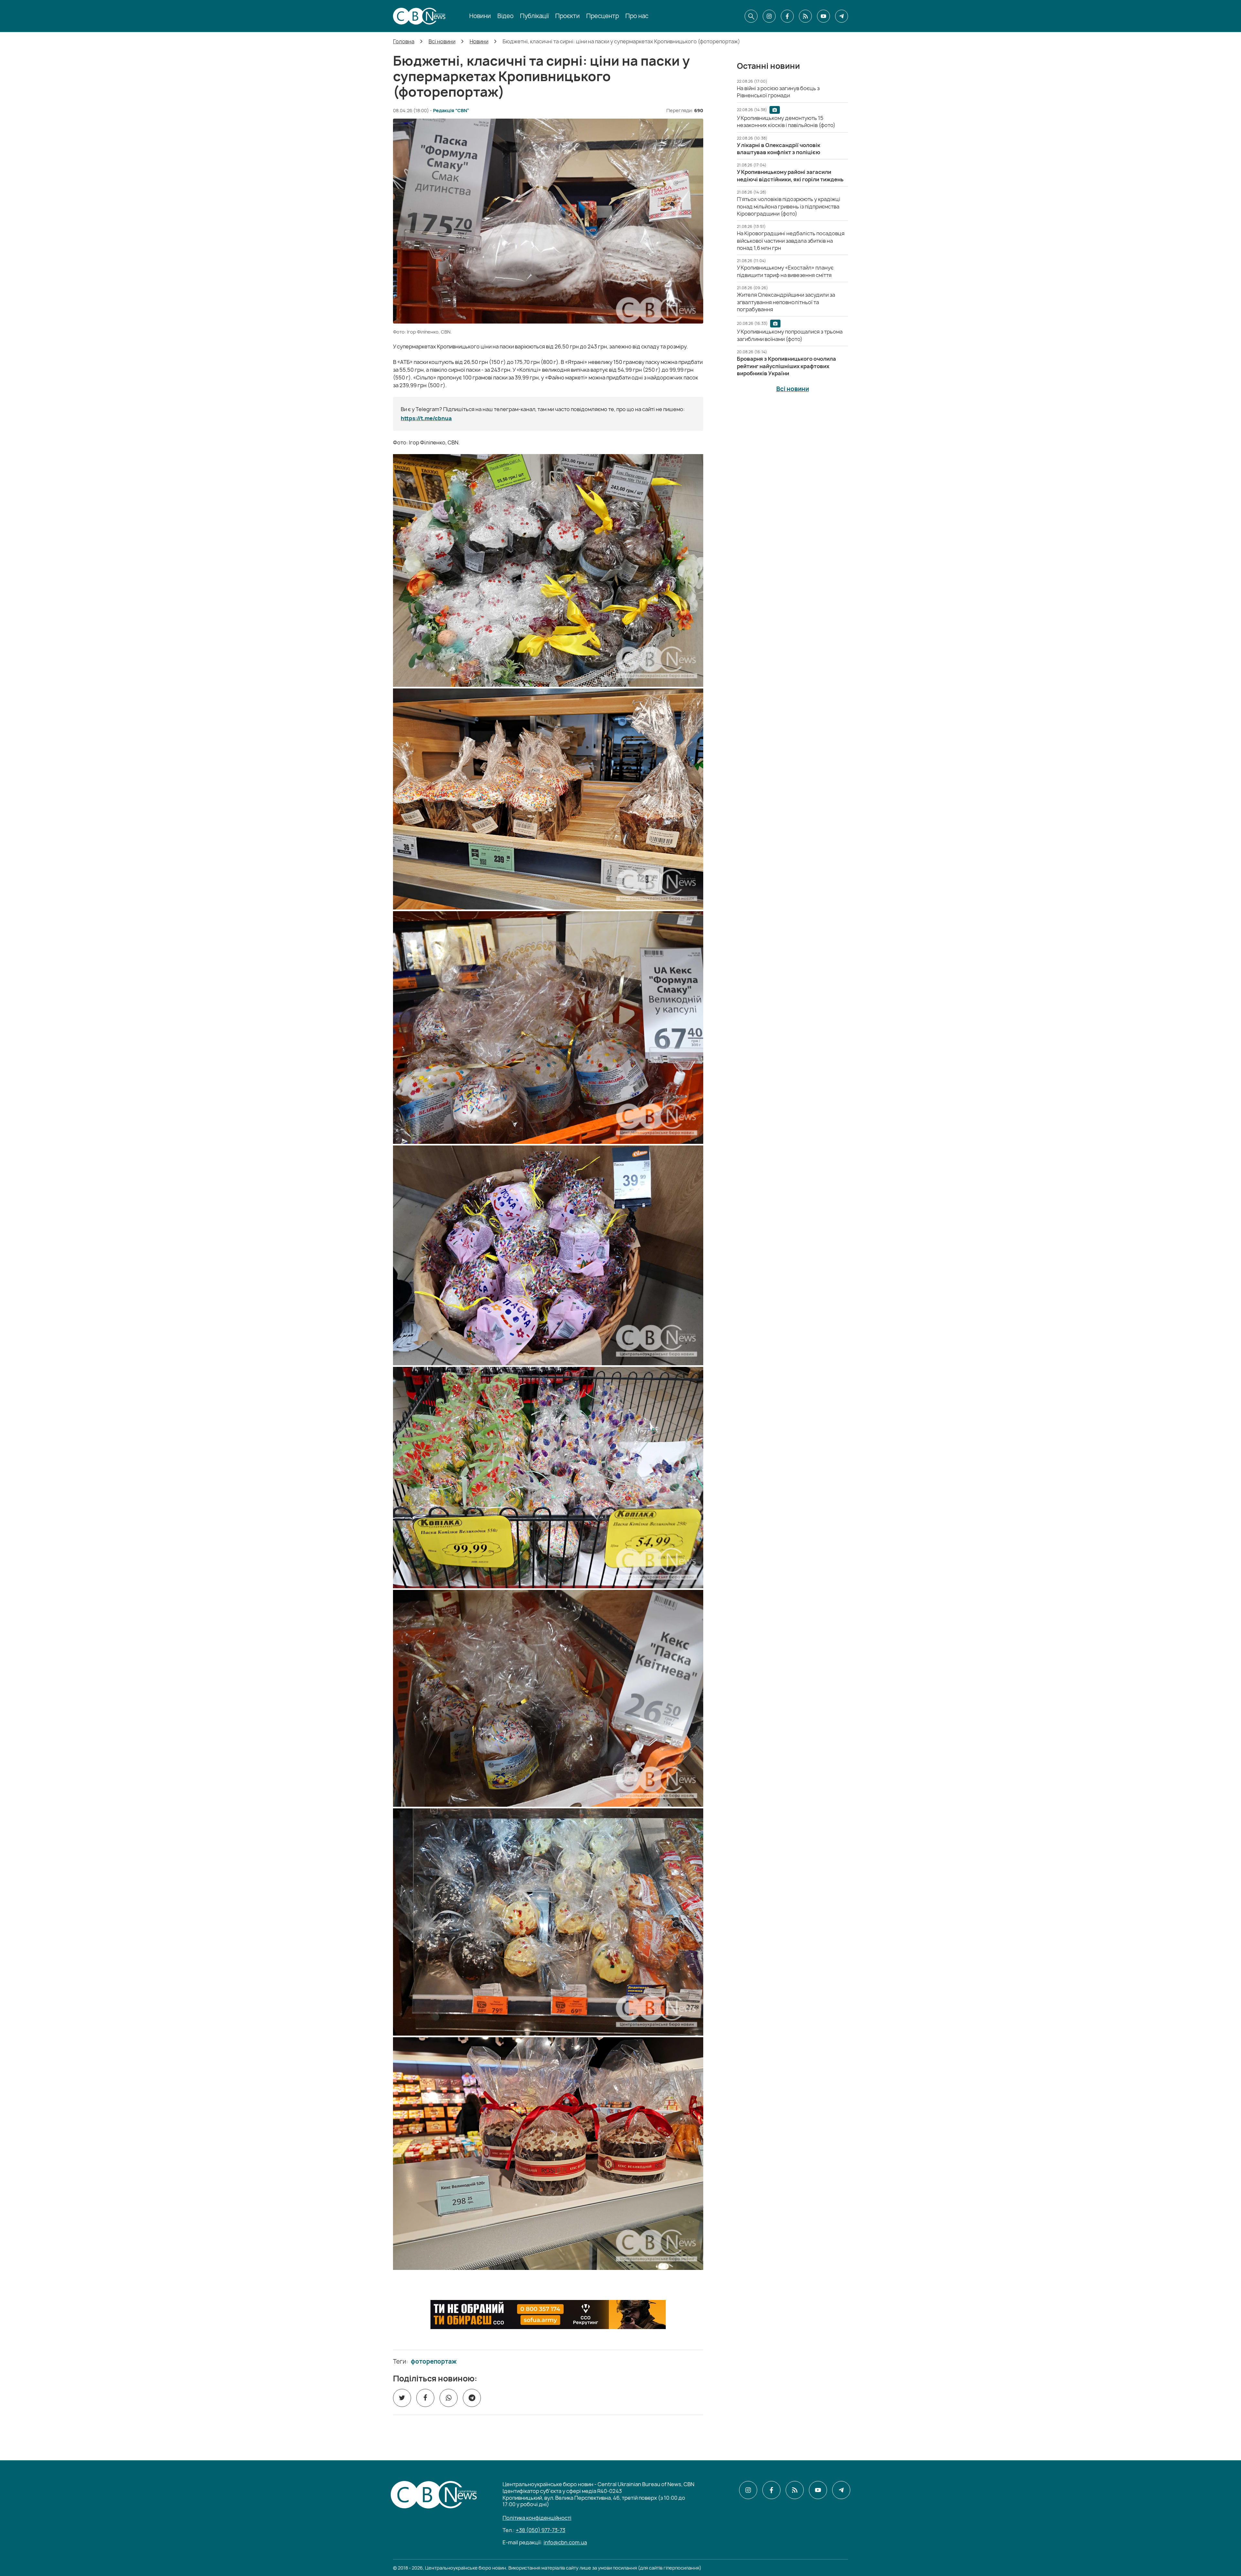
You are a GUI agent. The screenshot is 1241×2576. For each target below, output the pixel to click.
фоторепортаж (434, 2362)
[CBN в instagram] (769, 16)
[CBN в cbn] (805, 16)
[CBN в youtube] (823, 16)
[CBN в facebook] (787, 16)
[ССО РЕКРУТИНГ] (548, 2315)
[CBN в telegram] (842, 16)
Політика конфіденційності (537, 2518)
